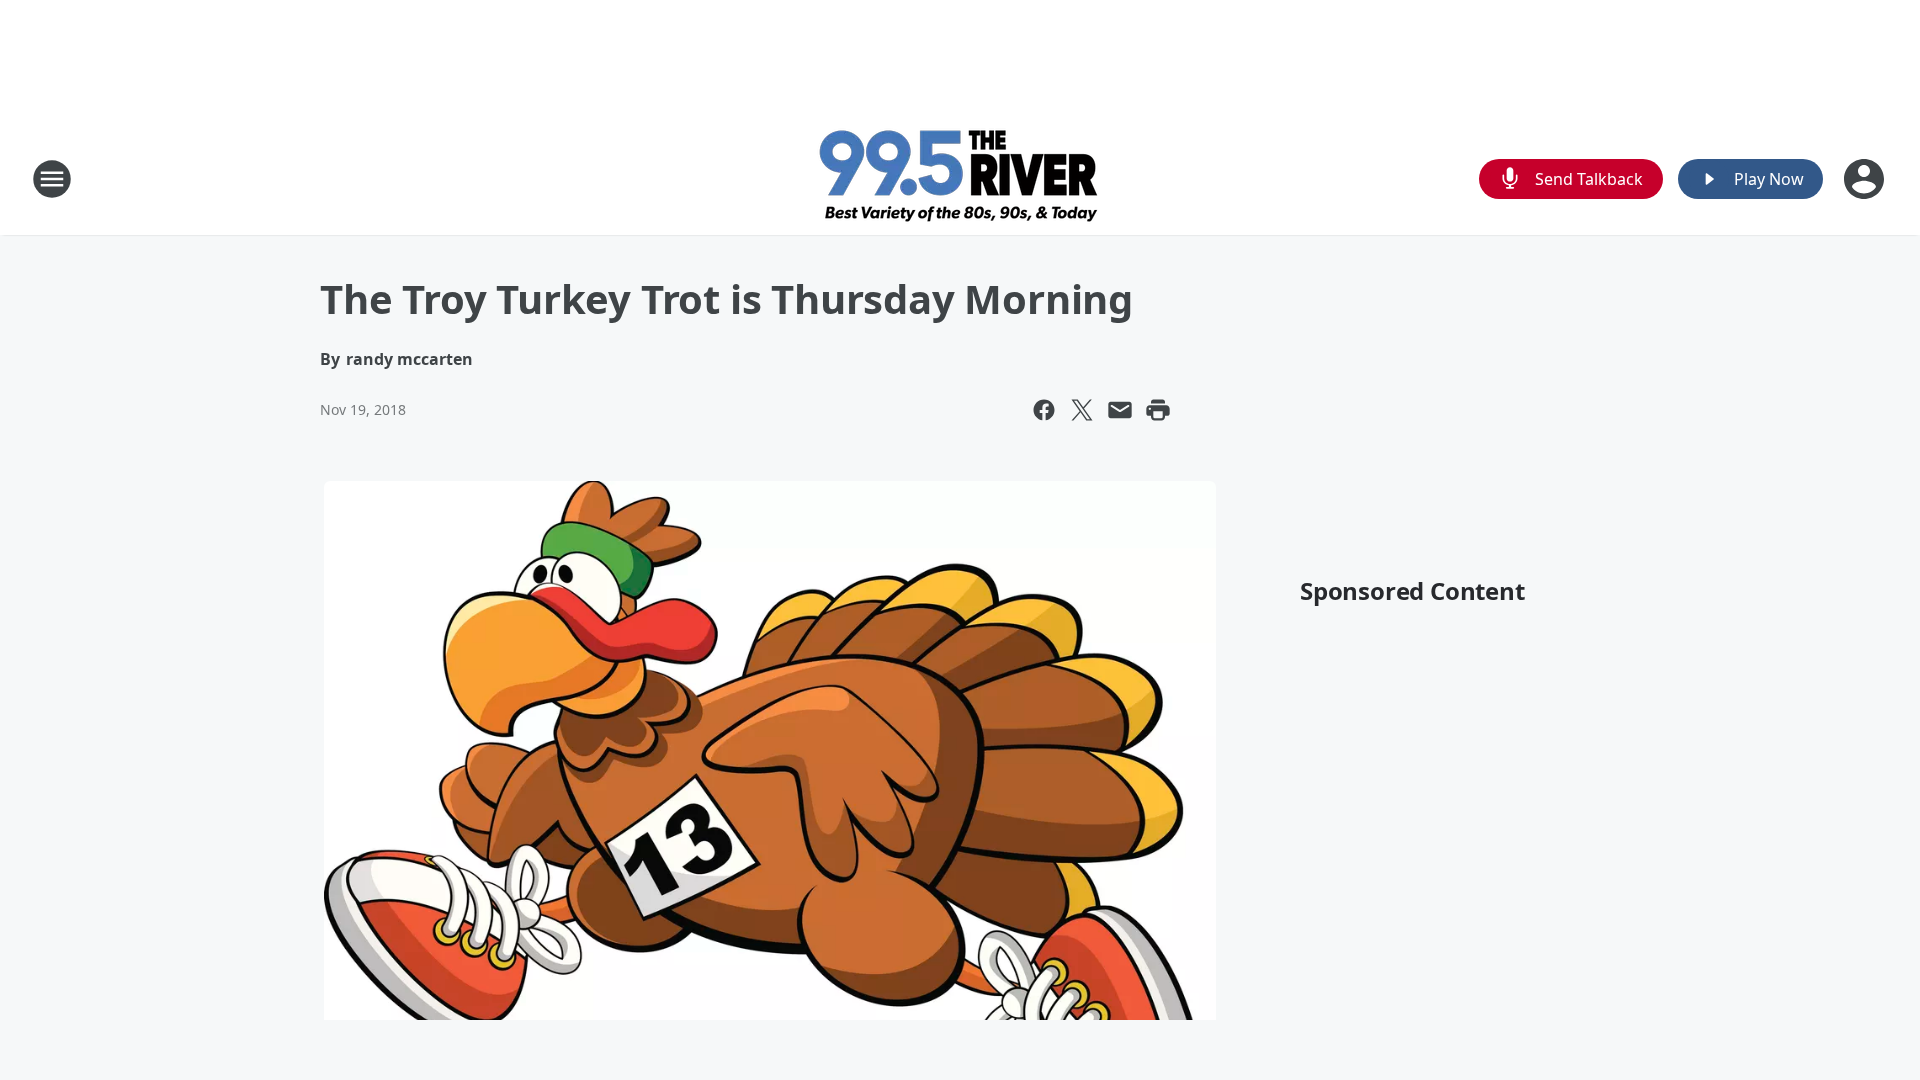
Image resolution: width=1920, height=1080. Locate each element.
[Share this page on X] (1082, 410)
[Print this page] (1158, 410)
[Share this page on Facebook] (1044, 410)
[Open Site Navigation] (52, 179)
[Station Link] (960, 178)
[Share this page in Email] (1120, 410)
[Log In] (1866, 179)
